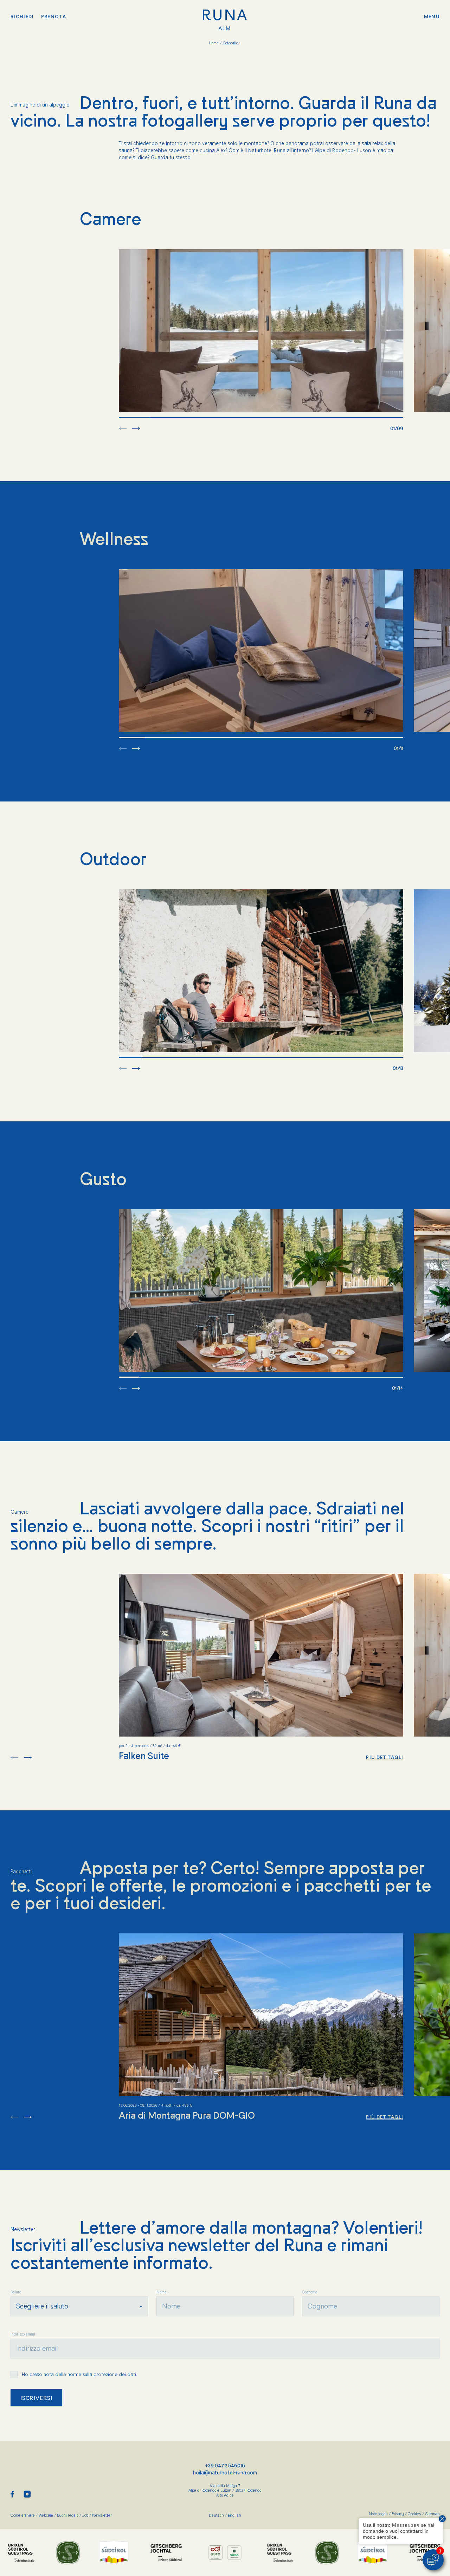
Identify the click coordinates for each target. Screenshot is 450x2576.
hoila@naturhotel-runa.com (225, 2473)
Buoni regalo (70, 2515)
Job (87, 2515)
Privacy (400, 2514)
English (234, 2515)
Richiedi (22, 17)
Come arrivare (25, 2515)
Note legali (380, 2514)
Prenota (54, 17)
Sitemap (432, 2514)
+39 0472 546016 (225, 2466)
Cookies (416, 2514)
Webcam (48, 2515)
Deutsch (218, 2515)
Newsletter (102, 2515)
